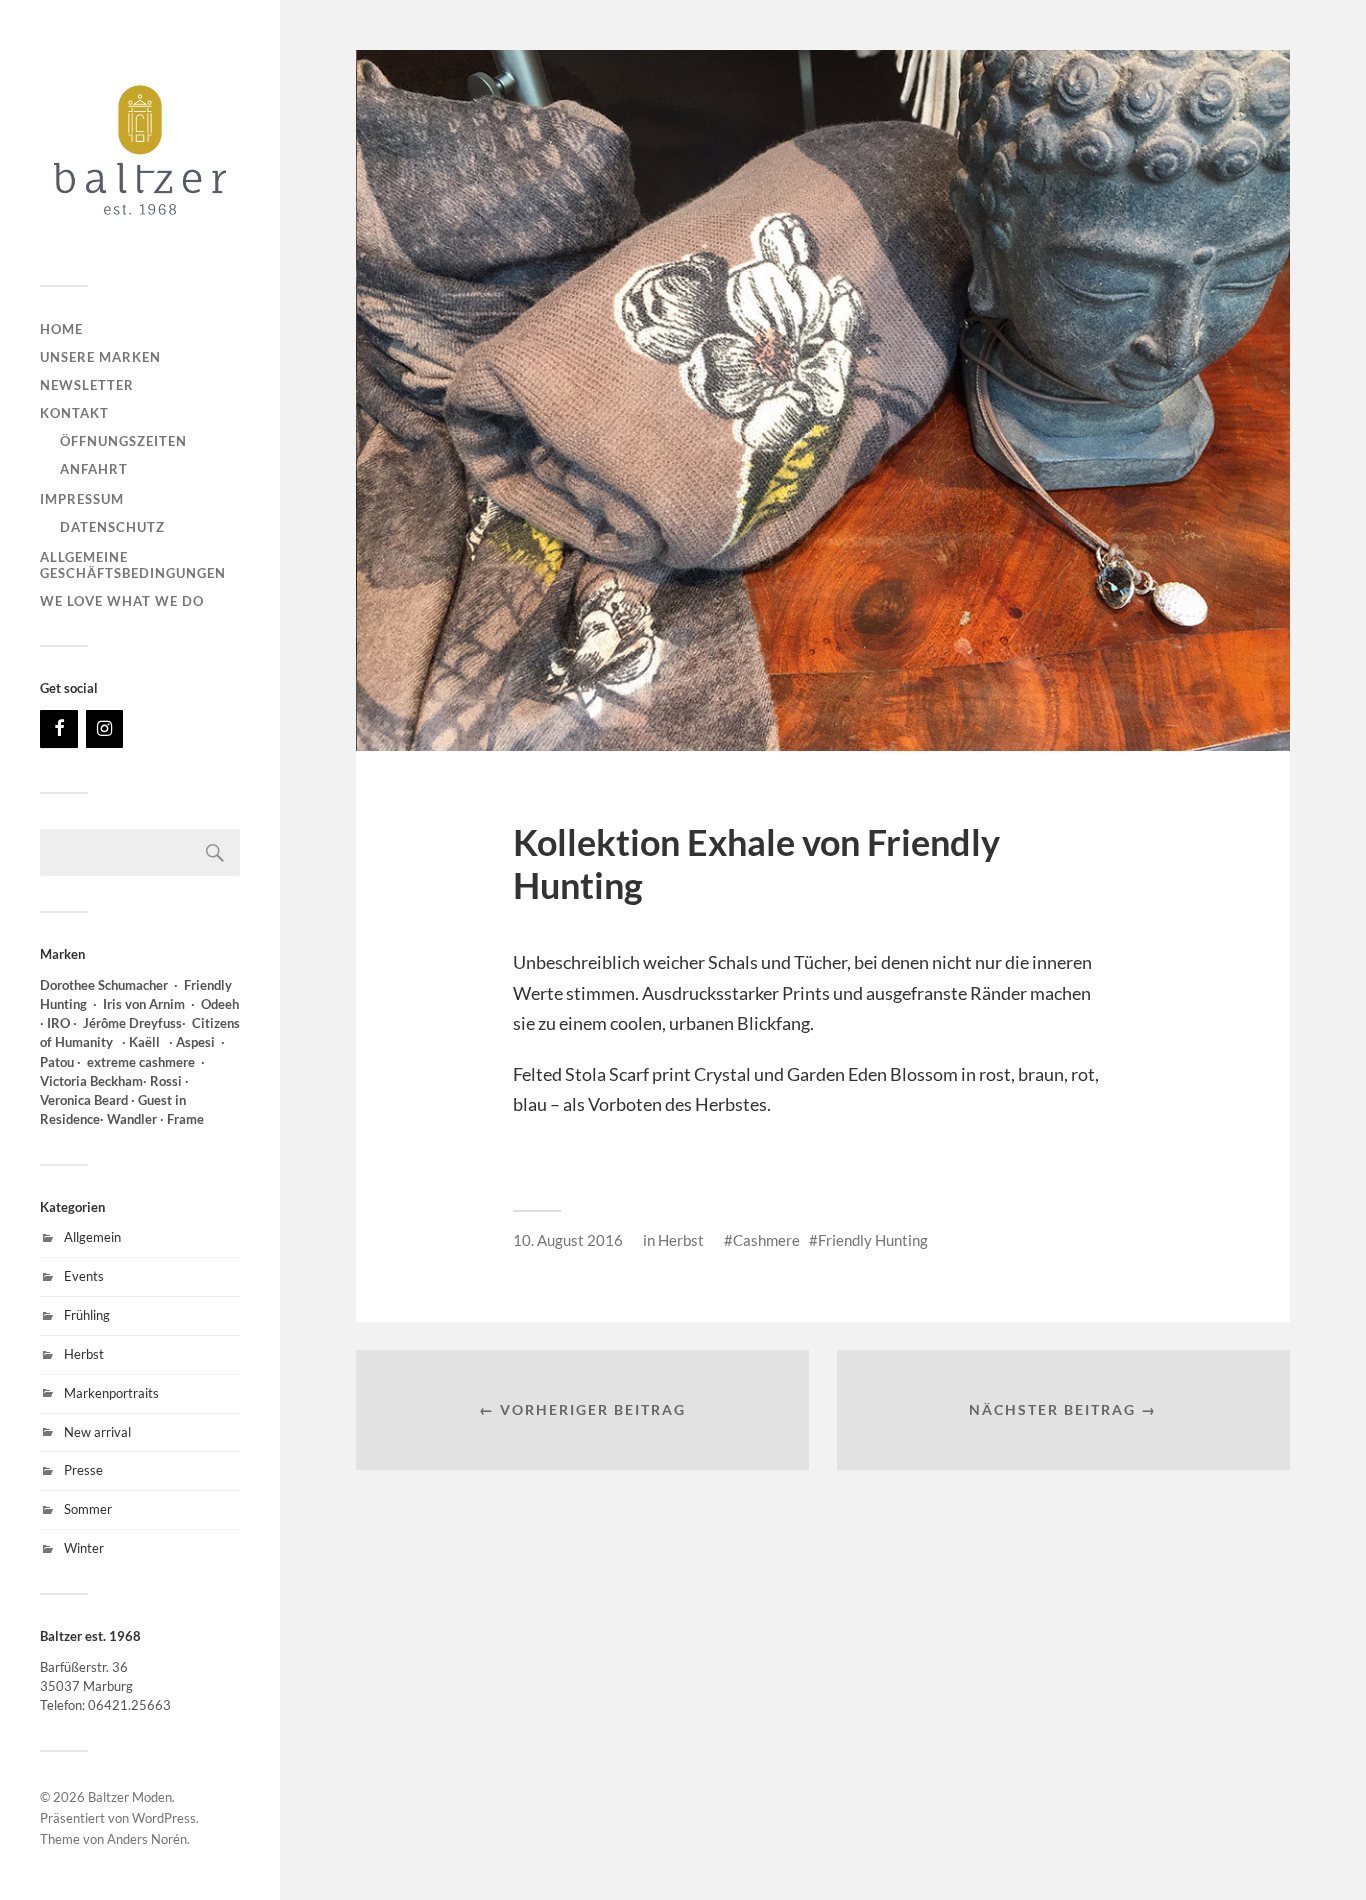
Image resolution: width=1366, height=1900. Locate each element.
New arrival (97, 1432)
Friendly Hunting (873, 1240)
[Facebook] (59, 729)
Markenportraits (111, 1393)
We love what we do (122, 601)
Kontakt (74, 413)
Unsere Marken (100, 357)
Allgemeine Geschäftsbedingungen (133, 565)
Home (61, 329)
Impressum (82, 499)
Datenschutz (112, 527)
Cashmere (766, 1240)
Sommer (88, 1509)
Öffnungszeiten (123, 441)
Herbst (84, 1354)
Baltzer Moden (130, 1797)
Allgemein (92, 1237)
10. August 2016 (568, 1240)
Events (84, 1276)
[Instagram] (105, 729)
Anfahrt (94, 469)
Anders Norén (147, 1839)
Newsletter (87, 385)
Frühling (87, 1315)
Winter (84, 1548)
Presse (83, 1470)
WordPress (164, 1818)
